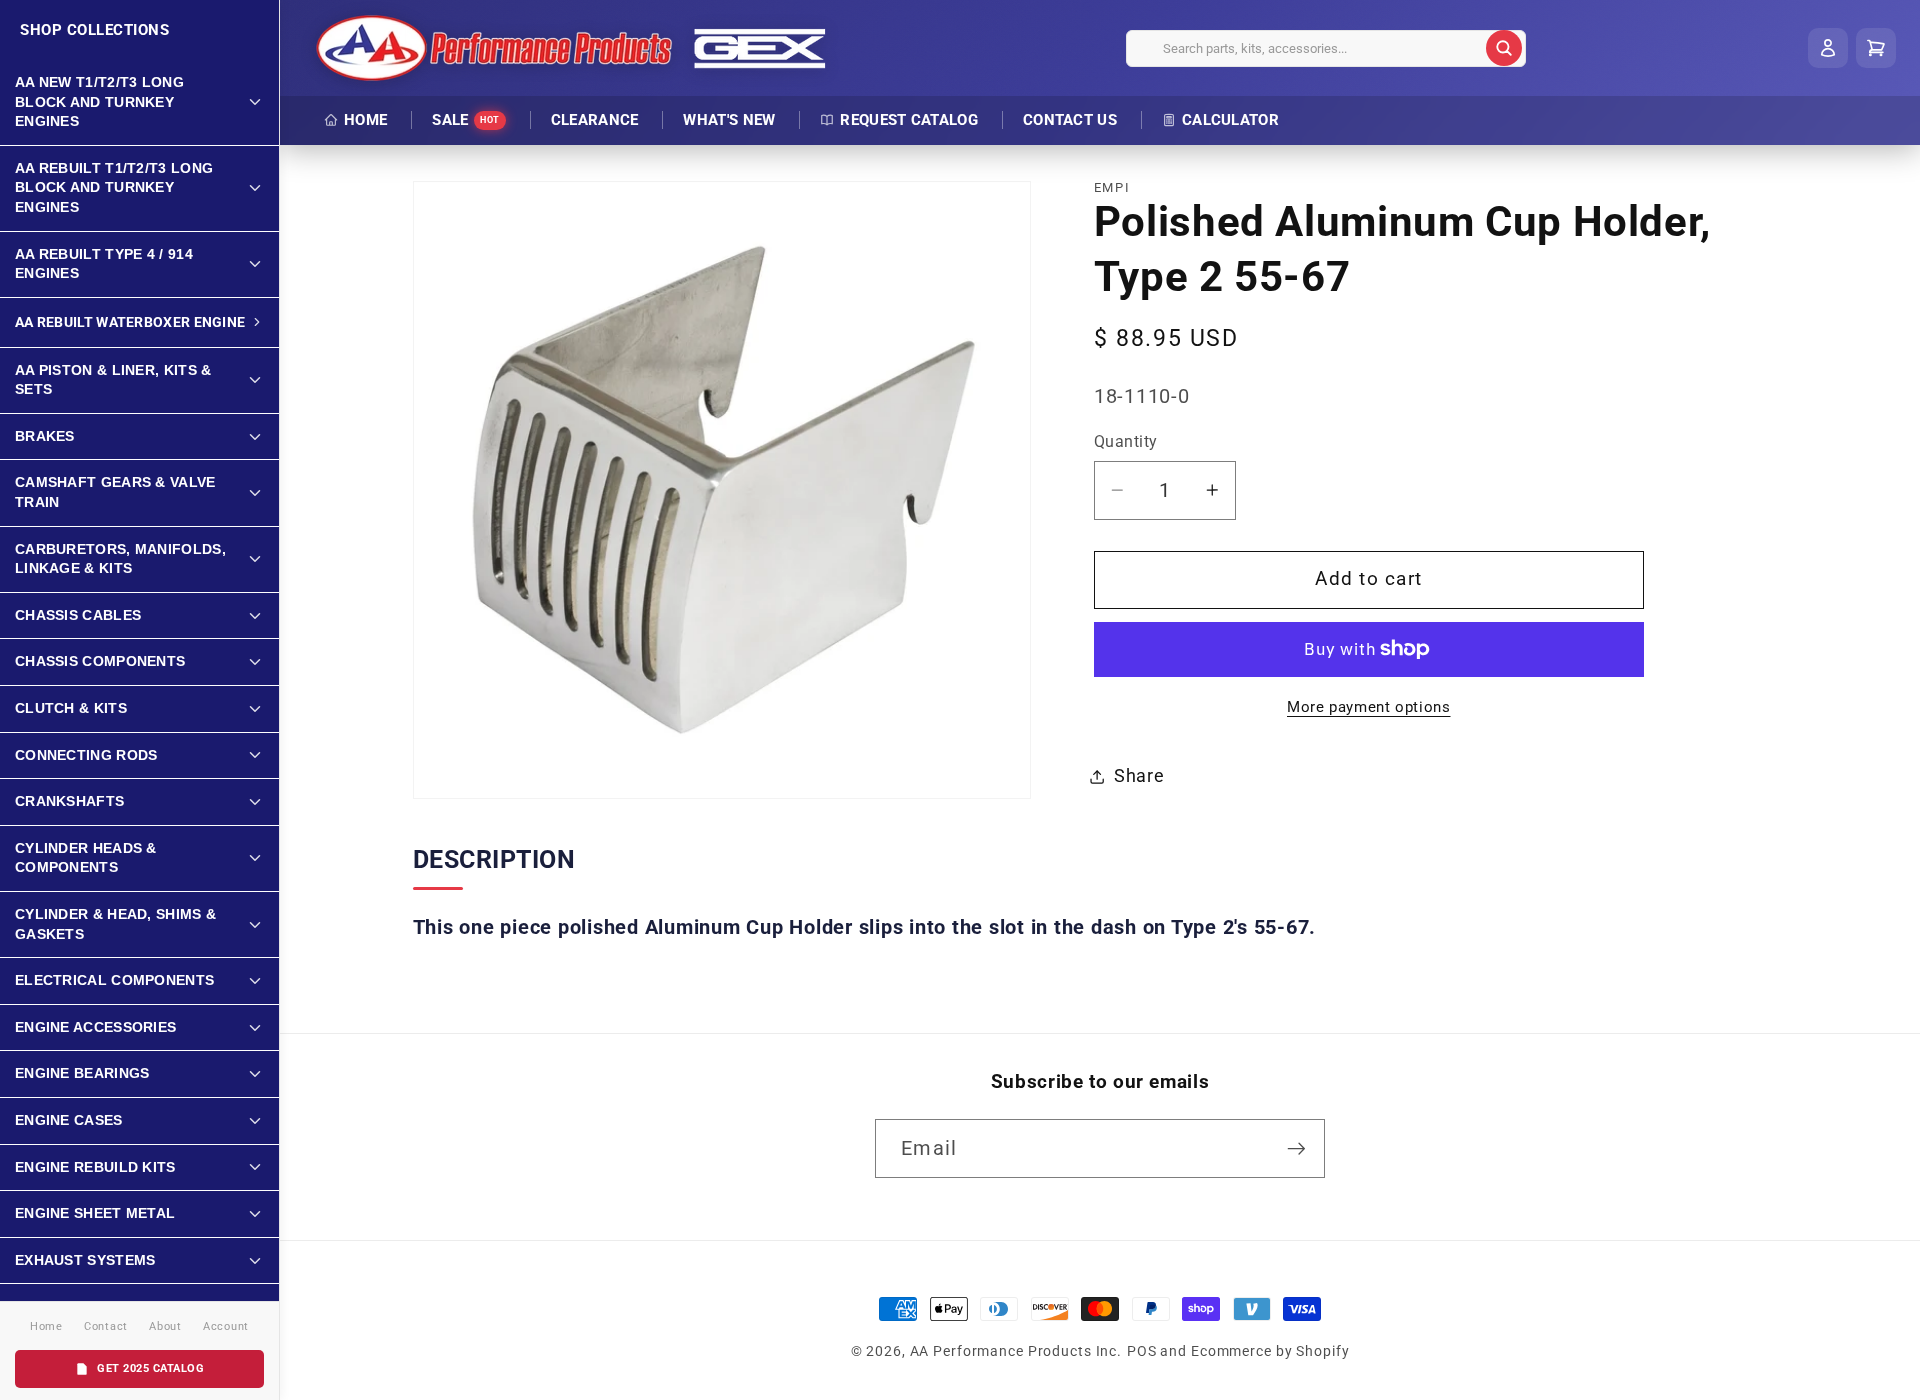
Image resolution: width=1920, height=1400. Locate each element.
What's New (729, 120)
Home (365, 120)
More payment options (1369, 707)
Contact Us (1070, 120)
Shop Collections (94, 30)
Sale (466, 120)
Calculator (1230, 120)
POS (1142, 1351)
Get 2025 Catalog (150, 1368)
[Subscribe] (1296, 1148)
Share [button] (1139, 776)
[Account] (1828, 48)
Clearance (595, 120)
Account (226, 1326)
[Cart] (1876, 48)
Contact (106, 1326)
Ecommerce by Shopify (1270, 1351)
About (165, 1326)
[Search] (1504, 48)
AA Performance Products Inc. (1016, 1351)
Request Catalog (909, 120)
